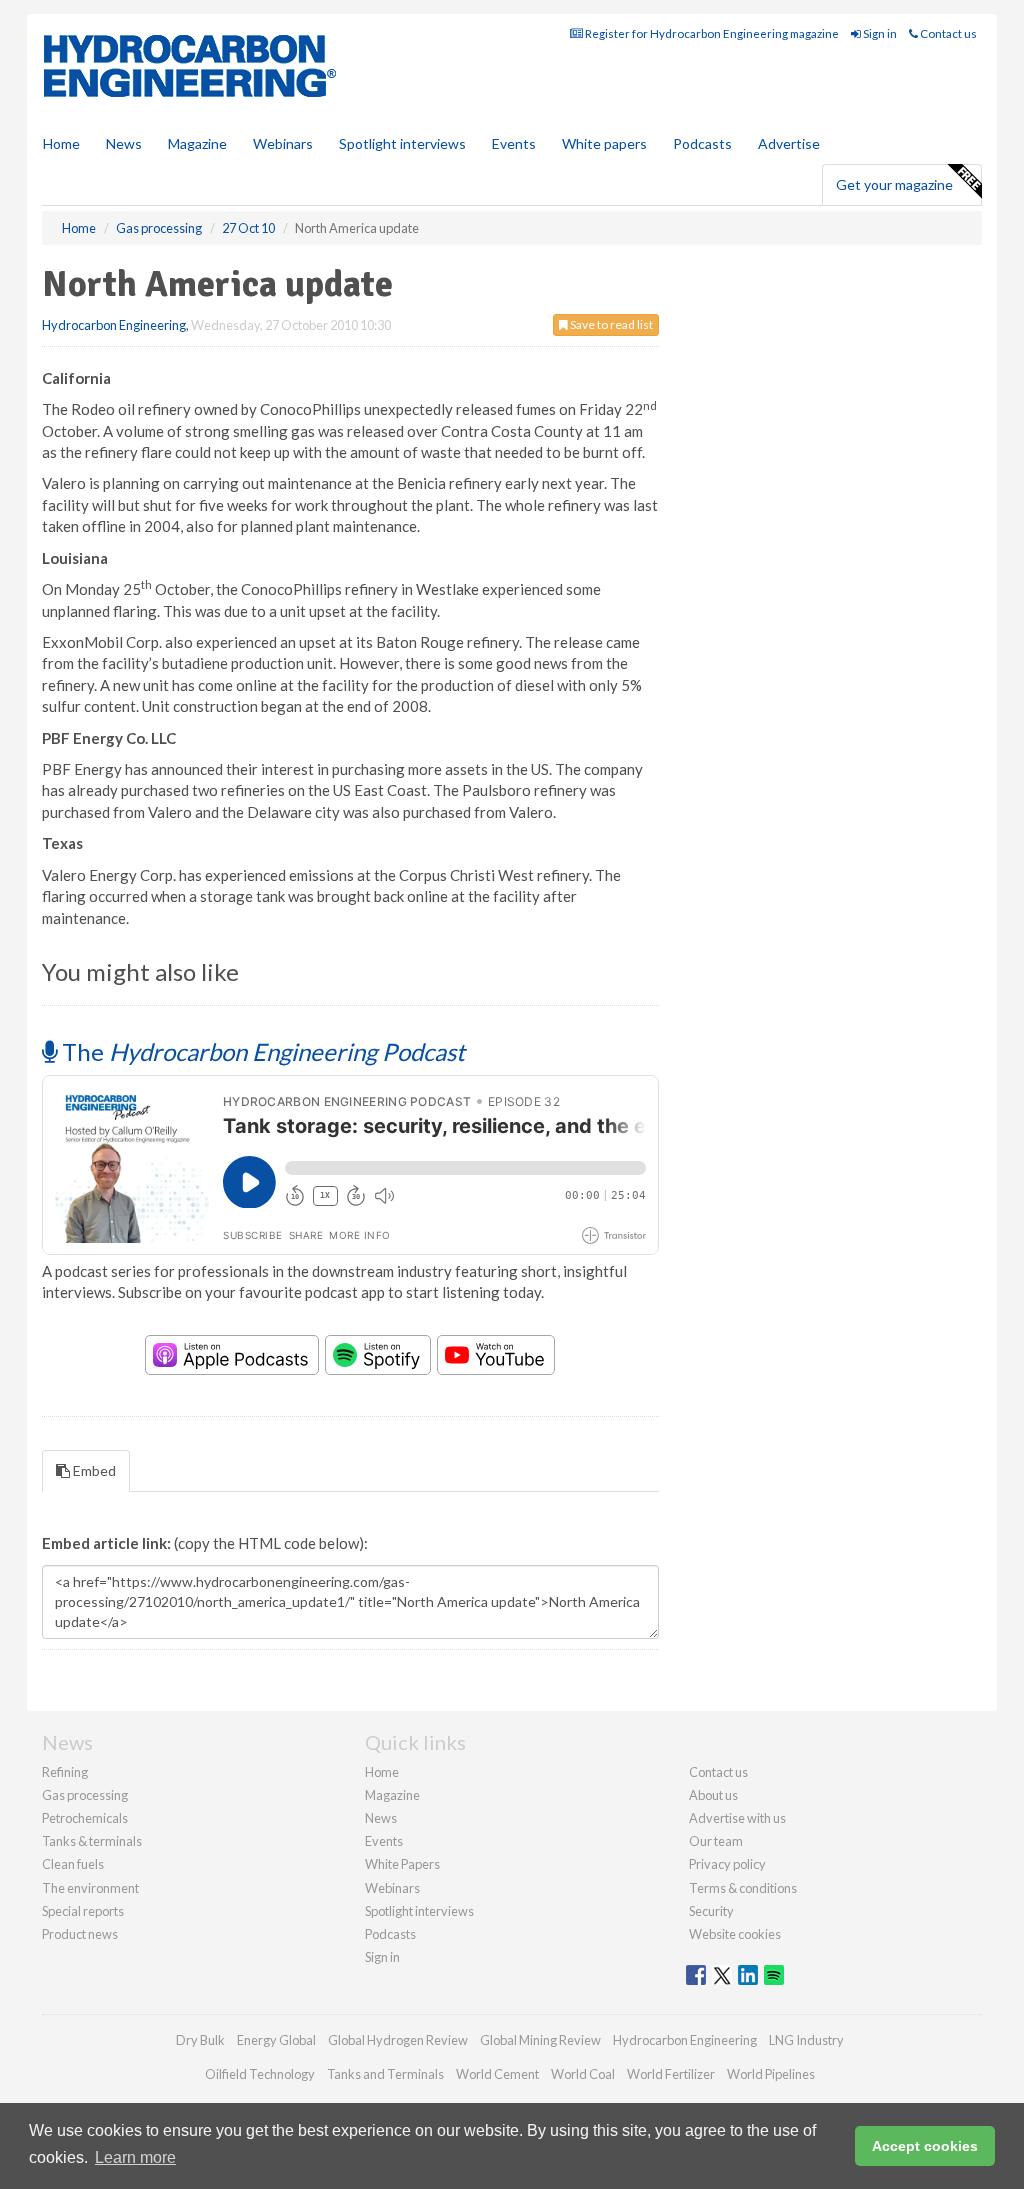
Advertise (789, 143)
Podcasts (702, 143)
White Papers (402, 1864)
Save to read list (610, 324)
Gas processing (85, 1795)
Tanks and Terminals (385, 2074)
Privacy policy (727, 1864)
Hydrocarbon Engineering (114, 325)
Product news (80, 1934)
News (381, 1818)
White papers (604, 143)
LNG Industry (806, 2040)
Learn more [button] (135, 2157)
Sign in (879, 33)
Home (61, 143)
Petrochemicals (85, 1818)
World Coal (583, 2074)
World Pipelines (771, 2074)
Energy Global (276, 2040)
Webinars (283, 143)
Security (711, 1911)
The (261, 1051)
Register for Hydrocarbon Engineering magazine (711, 33)
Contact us (947, 33)
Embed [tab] (93, 1470)
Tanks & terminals (92, 1841)
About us (713, 1795)
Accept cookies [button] (925, 2146)
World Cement (497, 2074)
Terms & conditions (743, 1888)
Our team (716, 1841)
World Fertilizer (671, 2074)
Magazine (197, 143)
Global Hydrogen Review (398, 2040)
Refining (65, 1772)
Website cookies (735, 1934)
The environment (90, 1888)
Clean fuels (73, 1864)
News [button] (124, 143)
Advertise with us (737, 1818)
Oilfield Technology (260, 2074)
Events (514, 143)
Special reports (83, 1911)
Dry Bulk (200, 2040)
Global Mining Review (540, 2040)
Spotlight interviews (402, 143)
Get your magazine (894, 184)
